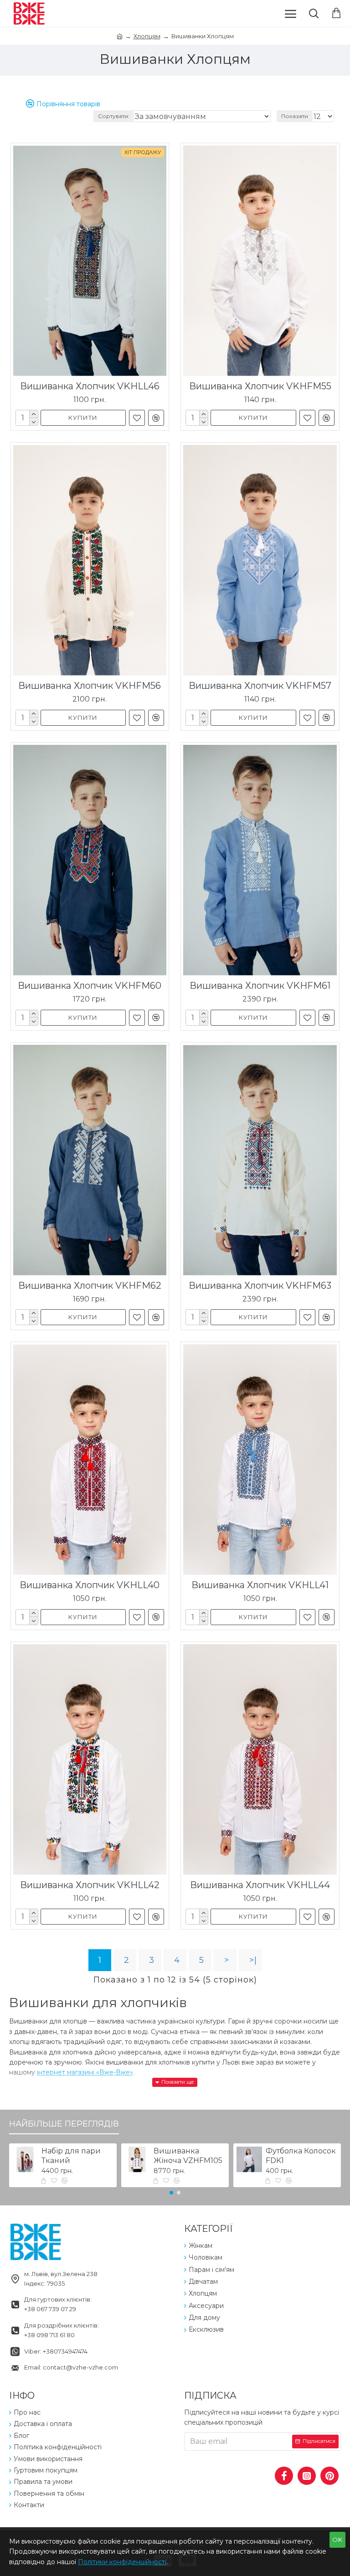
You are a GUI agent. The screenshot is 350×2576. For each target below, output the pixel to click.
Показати (295, 116)
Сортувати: (114, 116)
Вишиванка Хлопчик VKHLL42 (90, 1885)
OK (337, 2540)
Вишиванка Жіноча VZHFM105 (188, 2156)
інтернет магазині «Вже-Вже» (85, 2072)
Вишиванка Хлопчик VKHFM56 (90, 686)
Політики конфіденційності (122, 2562)
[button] (171, 2193)
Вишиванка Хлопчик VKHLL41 (260, 1585)
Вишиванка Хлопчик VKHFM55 (260, 386)
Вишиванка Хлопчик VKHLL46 (90, 386)
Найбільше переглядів (64, 2124)
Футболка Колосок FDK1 (301, 2156)
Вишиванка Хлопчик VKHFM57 (260, 686)
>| (253, 1960)
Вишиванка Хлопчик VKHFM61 (260, 986)
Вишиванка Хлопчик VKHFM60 (90, 986)
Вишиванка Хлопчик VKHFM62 (90, 1285)
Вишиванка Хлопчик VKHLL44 (260, 1885)
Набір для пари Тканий (71, 2156)
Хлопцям (147, 36)
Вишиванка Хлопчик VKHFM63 (260, 1285)
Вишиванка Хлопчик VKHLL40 (90, 1585)
